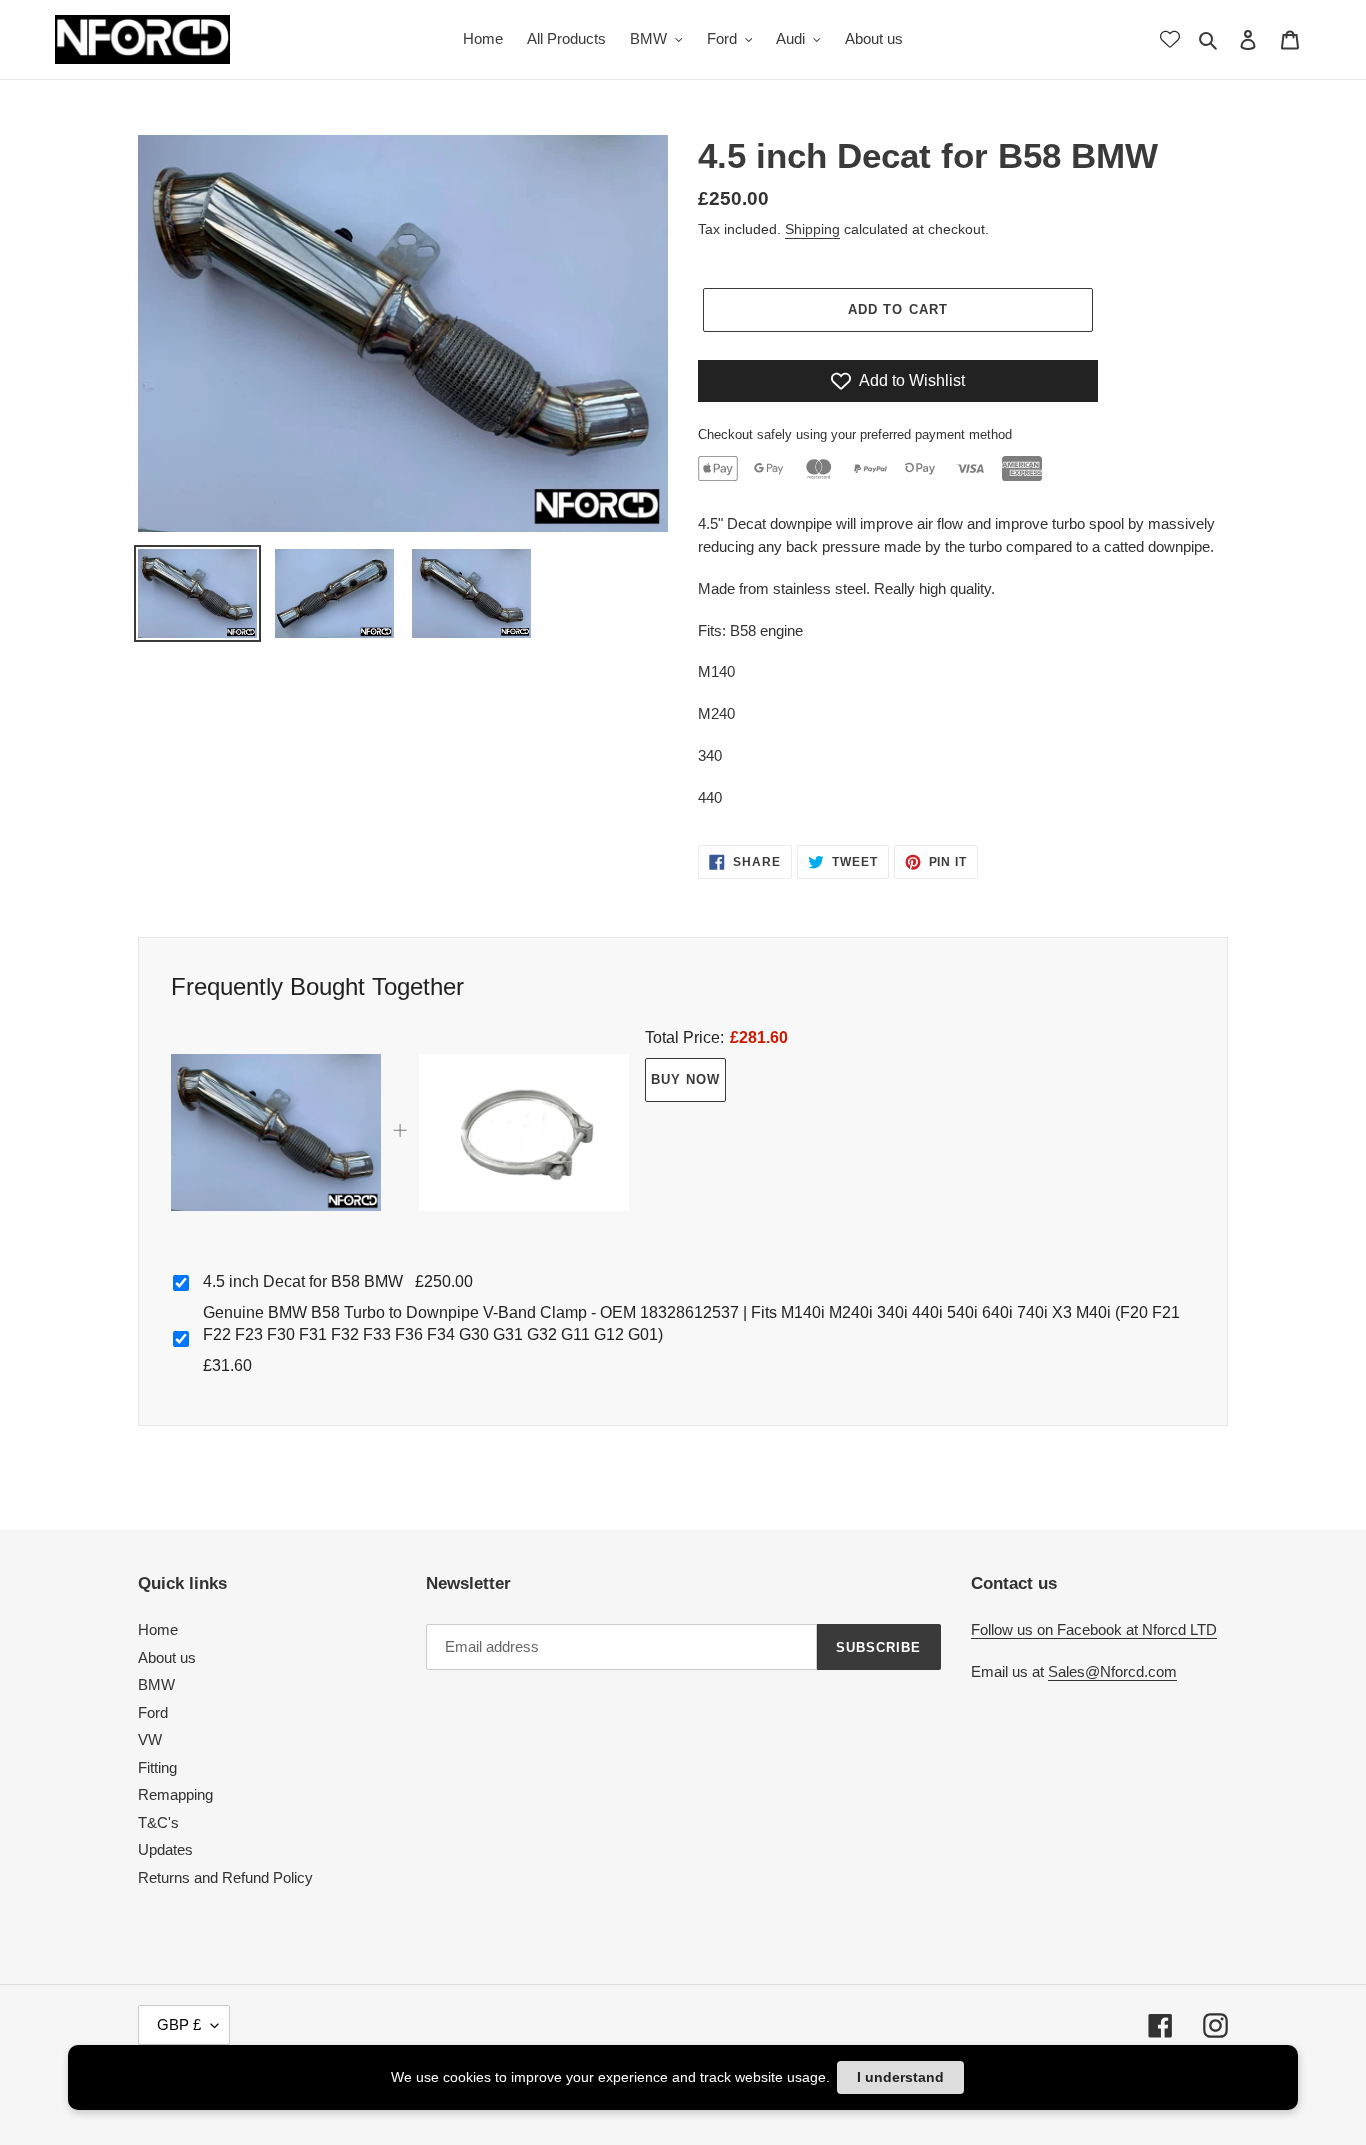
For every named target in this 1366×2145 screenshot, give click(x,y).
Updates (165, 1849)
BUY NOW (685, 1079)
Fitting (157, 1767)
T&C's (158, 1822)
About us (167, 1657)
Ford (153, 1712)
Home (158, 1629)
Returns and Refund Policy (225, 1877)
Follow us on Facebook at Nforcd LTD (1094, 1629)
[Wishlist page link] (1170, 39)
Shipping (812, 229)
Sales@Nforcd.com (1112, 1671)
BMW (156, 1684)
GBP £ (179, 2024)
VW (150, 1739)
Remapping (175, 1794)
